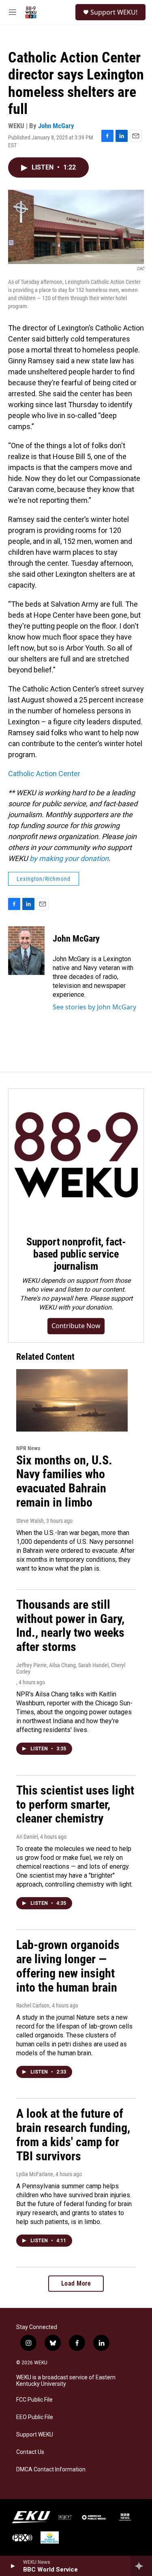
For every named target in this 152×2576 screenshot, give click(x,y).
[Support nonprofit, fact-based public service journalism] (76, 1156)
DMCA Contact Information (51, 2470)
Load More (76, 2283)
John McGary (56, 126)
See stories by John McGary (94, 1007)
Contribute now (76, 1326)
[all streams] (141, 2566)
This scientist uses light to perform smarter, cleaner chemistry (75, 1804)
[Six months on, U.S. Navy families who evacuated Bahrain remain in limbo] (72, 1400)
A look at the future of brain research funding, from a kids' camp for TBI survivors (73, 2135)
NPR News (28, 1448)
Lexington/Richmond (44, 879)
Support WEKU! (114, 12)
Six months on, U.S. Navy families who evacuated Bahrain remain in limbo (64, 1481)
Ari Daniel (27, 1837)
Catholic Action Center (44, 774)
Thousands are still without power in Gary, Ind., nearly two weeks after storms (70, 1626)
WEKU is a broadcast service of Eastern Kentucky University (66, 2381)
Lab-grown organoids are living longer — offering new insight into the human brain (68, 1966)
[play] (12, 2566)
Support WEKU (35, 2435)
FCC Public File (34, 2400)
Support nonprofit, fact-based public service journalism (76, 1254)
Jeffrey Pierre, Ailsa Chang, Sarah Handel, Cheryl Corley (71, 1668)
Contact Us (30, 2452)
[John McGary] (26, 951)
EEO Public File (35, 2417)
